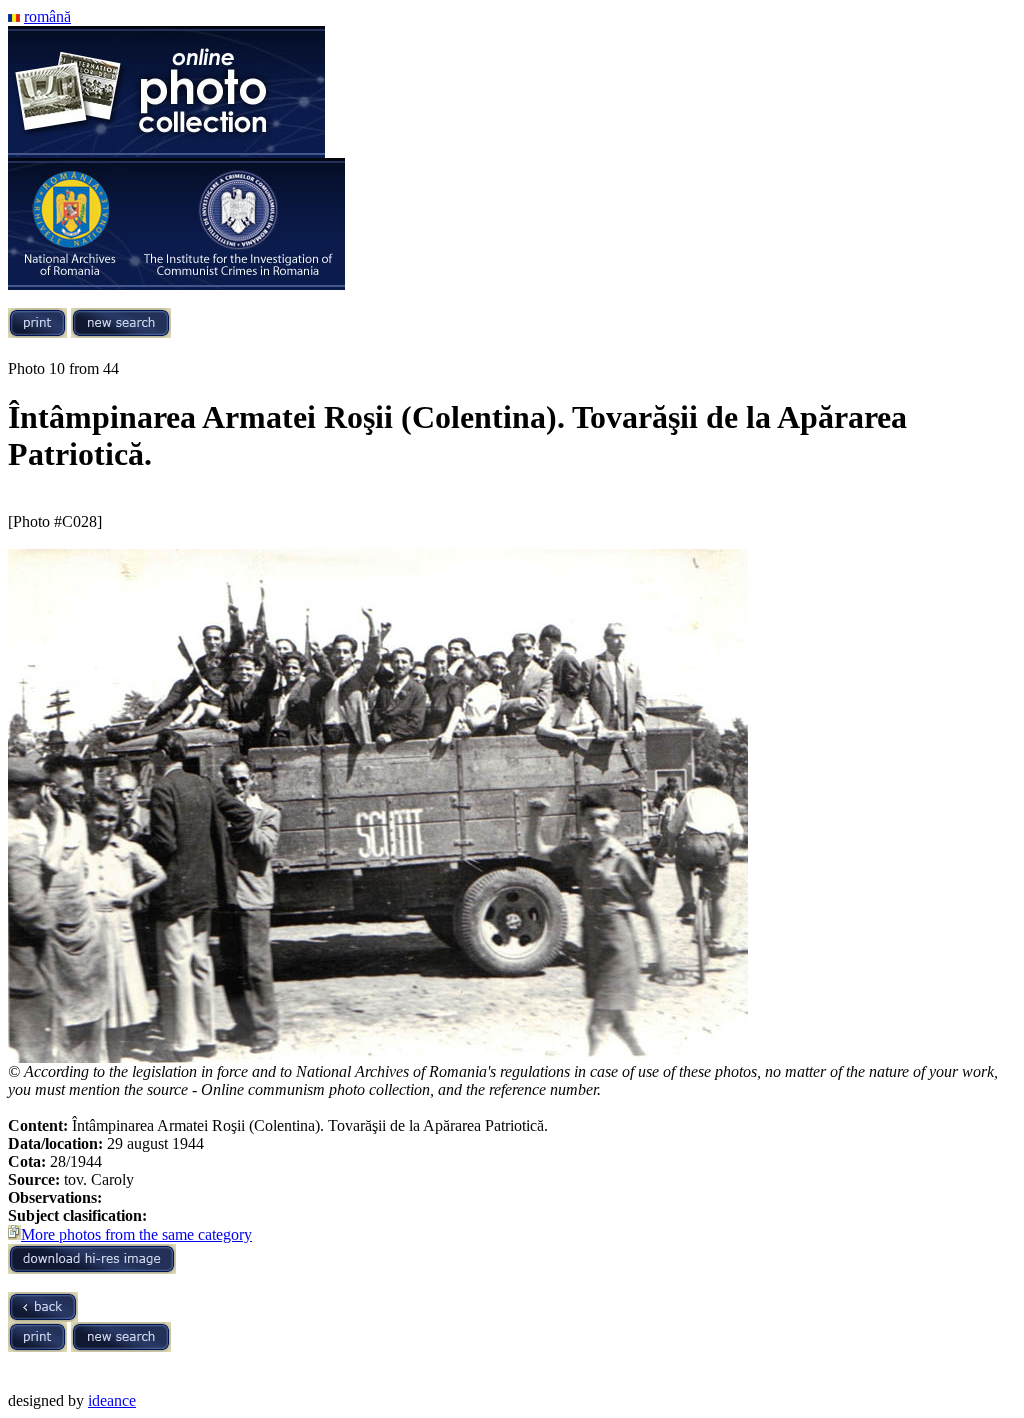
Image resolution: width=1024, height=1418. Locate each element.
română (47, 16)
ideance (112, 1400)
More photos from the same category (136, 1234)
